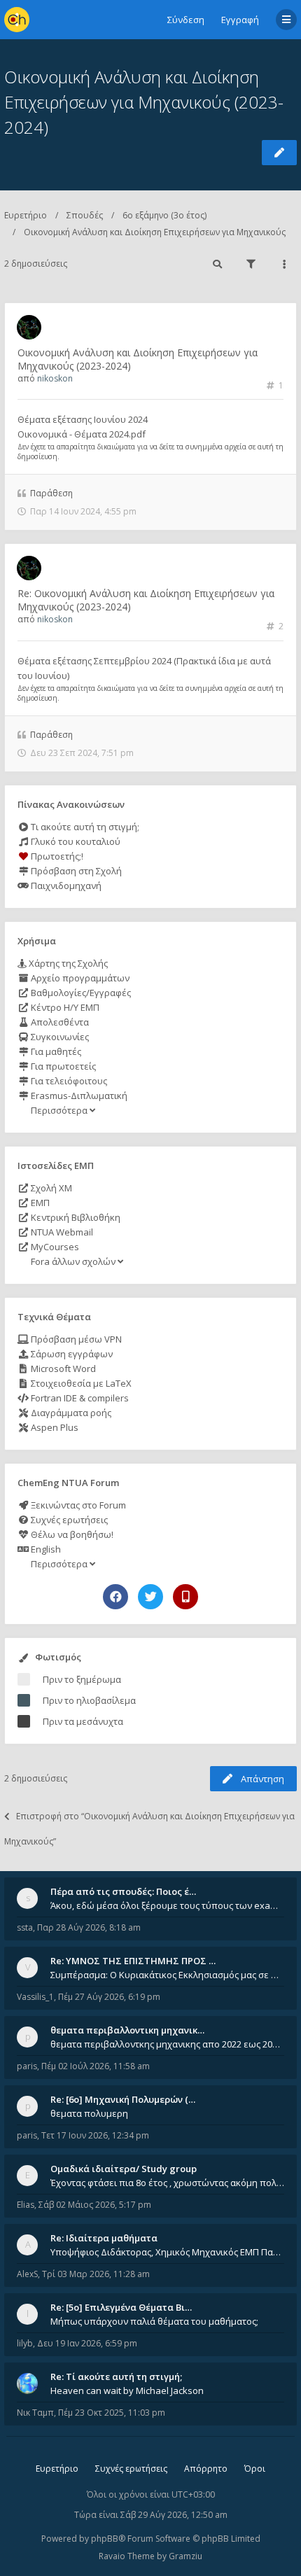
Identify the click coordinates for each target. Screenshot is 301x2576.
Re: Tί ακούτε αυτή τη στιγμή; (116, 2376)
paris (27, 2066)
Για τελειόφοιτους (68, 1081)
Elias (26, 2205)
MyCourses (54, 1247)
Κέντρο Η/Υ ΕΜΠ (64, 1007)
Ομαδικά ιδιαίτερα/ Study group (124, 2169)
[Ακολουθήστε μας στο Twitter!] (150, 1597)
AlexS (27, 2274)
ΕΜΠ (39, 1203)
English (45, 1549)
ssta (25, 1927)
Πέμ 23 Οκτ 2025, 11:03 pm (112, 2413)
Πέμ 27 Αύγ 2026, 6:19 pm (109, 1997)
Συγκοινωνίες (59, 1037)
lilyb (25, 2343)
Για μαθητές (55, 1051)
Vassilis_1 (35, 1997)
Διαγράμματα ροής (70, 1413)
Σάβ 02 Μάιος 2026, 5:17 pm (95, 2205)
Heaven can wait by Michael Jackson (127, 2390)
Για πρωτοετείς (62, 1066)
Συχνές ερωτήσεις (68, 1520)
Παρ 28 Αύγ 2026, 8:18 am (89, 1927)
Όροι (255, 2469)
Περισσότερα (59, 1110)
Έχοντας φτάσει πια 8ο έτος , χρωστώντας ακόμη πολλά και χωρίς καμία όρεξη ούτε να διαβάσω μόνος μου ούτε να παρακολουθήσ (167, 2183)
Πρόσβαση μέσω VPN (75, 1339)
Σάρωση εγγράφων (71, 1354)
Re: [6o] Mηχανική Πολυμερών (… (123, 2099)
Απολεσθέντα (59, 1022)
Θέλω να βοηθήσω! (71, 1534)
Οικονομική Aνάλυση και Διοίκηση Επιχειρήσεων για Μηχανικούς (155, 232)
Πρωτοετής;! (56, 856)
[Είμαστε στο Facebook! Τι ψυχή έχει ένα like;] (115, 1597)
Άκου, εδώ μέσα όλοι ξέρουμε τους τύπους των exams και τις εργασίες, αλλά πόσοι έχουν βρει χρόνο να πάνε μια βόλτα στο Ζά (167, 1905)
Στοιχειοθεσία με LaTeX (80, 1383)
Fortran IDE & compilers (79, 1398)
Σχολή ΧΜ (50, 1188)
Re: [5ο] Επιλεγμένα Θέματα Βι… (121, 2307)
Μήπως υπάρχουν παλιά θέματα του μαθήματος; (154, 2321)
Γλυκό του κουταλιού (75, 841)
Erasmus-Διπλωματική (78, 1095)
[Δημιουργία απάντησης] (279, 153)
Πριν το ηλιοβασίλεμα (89, 1700)
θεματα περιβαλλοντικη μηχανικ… (127, 2030)
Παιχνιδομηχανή (65, 885)
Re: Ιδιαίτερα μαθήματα (104, 2238)
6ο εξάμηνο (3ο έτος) (164, 215)
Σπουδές (85, 215)
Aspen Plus (54, 1427)
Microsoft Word (62, 1368)
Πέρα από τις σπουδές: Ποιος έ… (123, 1891)
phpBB (105, 2539)
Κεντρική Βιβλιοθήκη (75, 1217)
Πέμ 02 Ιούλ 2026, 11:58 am (96, 2066)
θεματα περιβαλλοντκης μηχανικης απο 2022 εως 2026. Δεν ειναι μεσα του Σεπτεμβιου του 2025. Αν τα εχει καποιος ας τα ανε (167, 2044)
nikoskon (55, 378)
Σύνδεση (186, 20)
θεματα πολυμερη (89, 2113)
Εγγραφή (240, 20)
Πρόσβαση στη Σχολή (75, 871)
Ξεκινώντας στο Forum (77, 1505)
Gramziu (185, 2556)
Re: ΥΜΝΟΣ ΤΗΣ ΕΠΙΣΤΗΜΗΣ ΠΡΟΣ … (133, 1961)
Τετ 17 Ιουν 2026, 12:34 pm (95, 2135)
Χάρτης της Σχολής (67, 963)
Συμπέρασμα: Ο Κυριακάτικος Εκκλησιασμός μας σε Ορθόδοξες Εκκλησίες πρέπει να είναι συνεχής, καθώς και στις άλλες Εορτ (167, 1975)
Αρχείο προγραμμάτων (79, 978)
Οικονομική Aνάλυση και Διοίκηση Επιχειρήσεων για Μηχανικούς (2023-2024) (144, 102)
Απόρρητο (206, 2469)
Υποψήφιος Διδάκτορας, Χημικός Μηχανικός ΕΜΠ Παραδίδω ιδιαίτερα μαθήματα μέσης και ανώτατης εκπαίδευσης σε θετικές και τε (167, 2252)
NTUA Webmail (61, 1232)
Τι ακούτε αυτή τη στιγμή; (84, 827)
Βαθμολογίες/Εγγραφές (80, 993)
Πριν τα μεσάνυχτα (83, 1721)
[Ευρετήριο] (17, 20)
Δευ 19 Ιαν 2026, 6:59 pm (87, 2343)
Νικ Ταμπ (35, 2413)
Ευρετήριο (26, 215)
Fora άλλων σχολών (73, 1261)
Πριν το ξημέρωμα (82, 1679)
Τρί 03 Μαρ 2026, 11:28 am (96, 2274)
